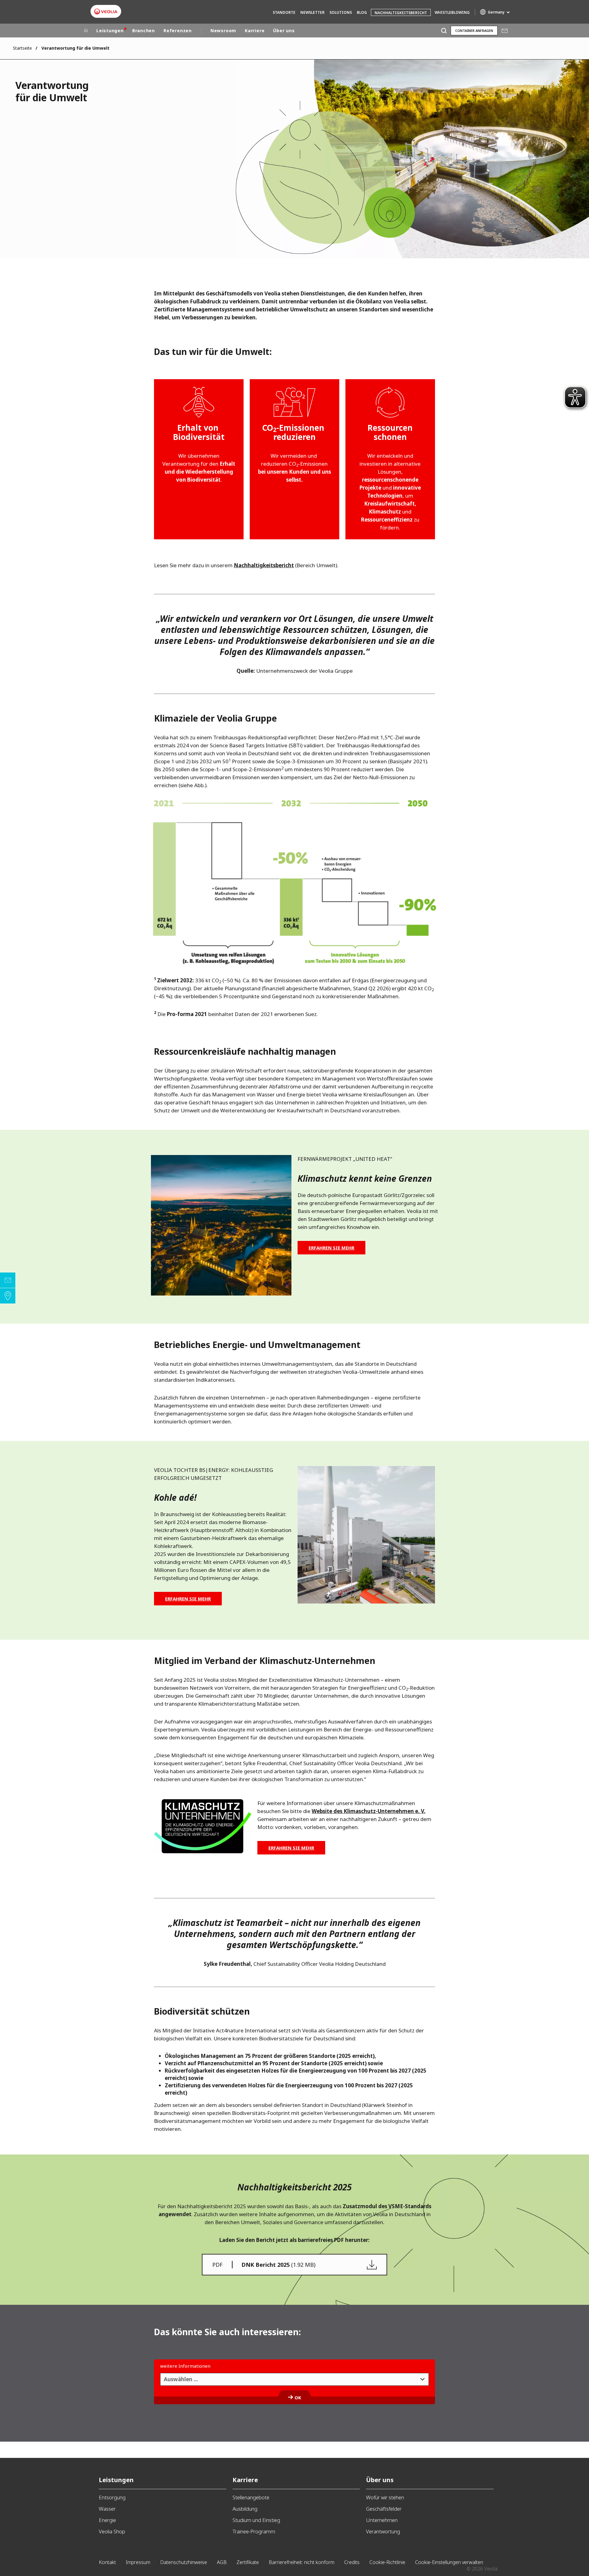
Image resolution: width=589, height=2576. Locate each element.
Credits (352, 2562)
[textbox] (290, 2379)
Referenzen (178, 31)
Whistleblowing (452, 12)
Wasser (107, 2509)
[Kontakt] (8, 1280)
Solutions (341, 12)
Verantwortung (383, 2531)
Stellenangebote (251, 2497)
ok (298, 2397)
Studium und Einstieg (256, 2520)
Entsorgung (112, 2497)
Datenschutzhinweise (184, 2562)
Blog (362, 12)
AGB (222, 2562)
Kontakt (107, 2562)
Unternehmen (382, 2520)
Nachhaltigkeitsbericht (401, 13)
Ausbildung (245, 2509)
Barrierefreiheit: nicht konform (302, 2562)
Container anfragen (474, 31)
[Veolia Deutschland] (106, 12)
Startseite (22, 48)
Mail (504, 31)
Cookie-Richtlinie (387, 2562)
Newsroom (223, 31)
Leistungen (110, 31)
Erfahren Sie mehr (331, 1248)
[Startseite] (86, 31)
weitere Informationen (185, 2366)
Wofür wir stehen (385, 2497)
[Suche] (444, 31)
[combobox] (294, 2379)
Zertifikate (248, 2562)
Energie (107, 2520)
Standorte (284, 12)
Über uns (284, 31)
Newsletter (312, 12)
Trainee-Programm (254, 2531)
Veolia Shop (112, 2531)
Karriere (255, 31)
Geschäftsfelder (384, 2509)
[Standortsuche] (8, 1296)
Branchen (144, 31)
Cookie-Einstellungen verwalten (449, 2562)
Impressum (138, 2562)
